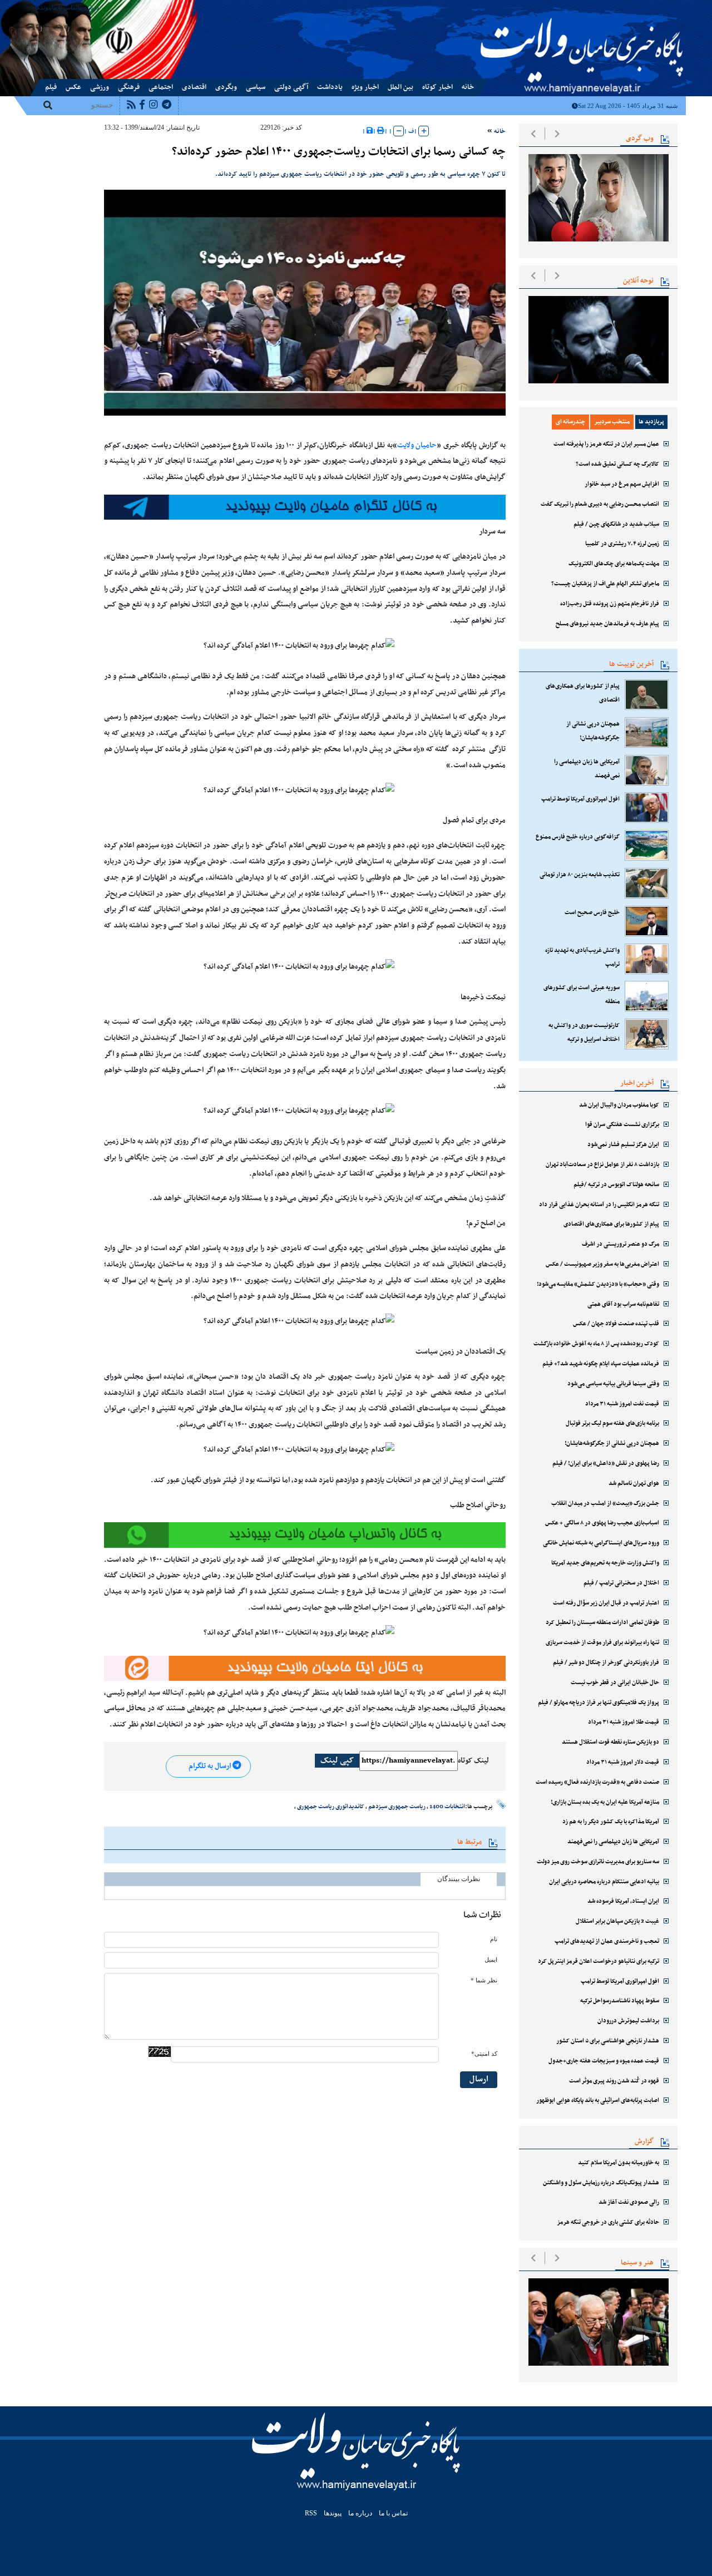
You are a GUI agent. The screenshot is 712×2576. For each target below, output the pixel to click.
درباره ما (88, 7)
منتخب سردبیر (612, 422)
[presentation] (533, 134)
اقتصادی (194, 87)
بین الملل (400, 87)
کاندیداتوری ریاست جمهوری (331, 1807)
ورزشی (100, 87)
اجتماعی (161, 87)
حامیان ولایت (417, 446)
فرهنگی (129, 87)
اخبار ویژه (365, 87)
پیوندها (43, 7)
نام (494, 1939)
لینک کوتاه (473, 1761)
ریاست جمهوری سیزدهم (397, 1807)
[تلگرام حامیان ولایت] (305, 507)
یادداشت (330, 87)
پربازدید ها (651, 422)
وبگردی (226, 87)
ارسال (479, 2079)
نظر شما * (484, 1980)
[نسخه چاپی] (381, 131)
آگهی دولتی (291, 87)
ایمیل (491, 1960)
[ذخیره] (370, 131)
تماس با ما (65, 7)
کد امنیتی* (484, 2054)
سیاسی (256, 87)
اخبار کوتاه (437, 87)
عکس (73, 87)
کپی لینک (337, 1761)
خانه (468, 87)
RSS (311, 2513)
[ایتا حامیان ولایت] (305, 1535)
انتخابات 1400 (447, 1807)
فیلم (51, 87)
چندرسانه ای (570, 422)
